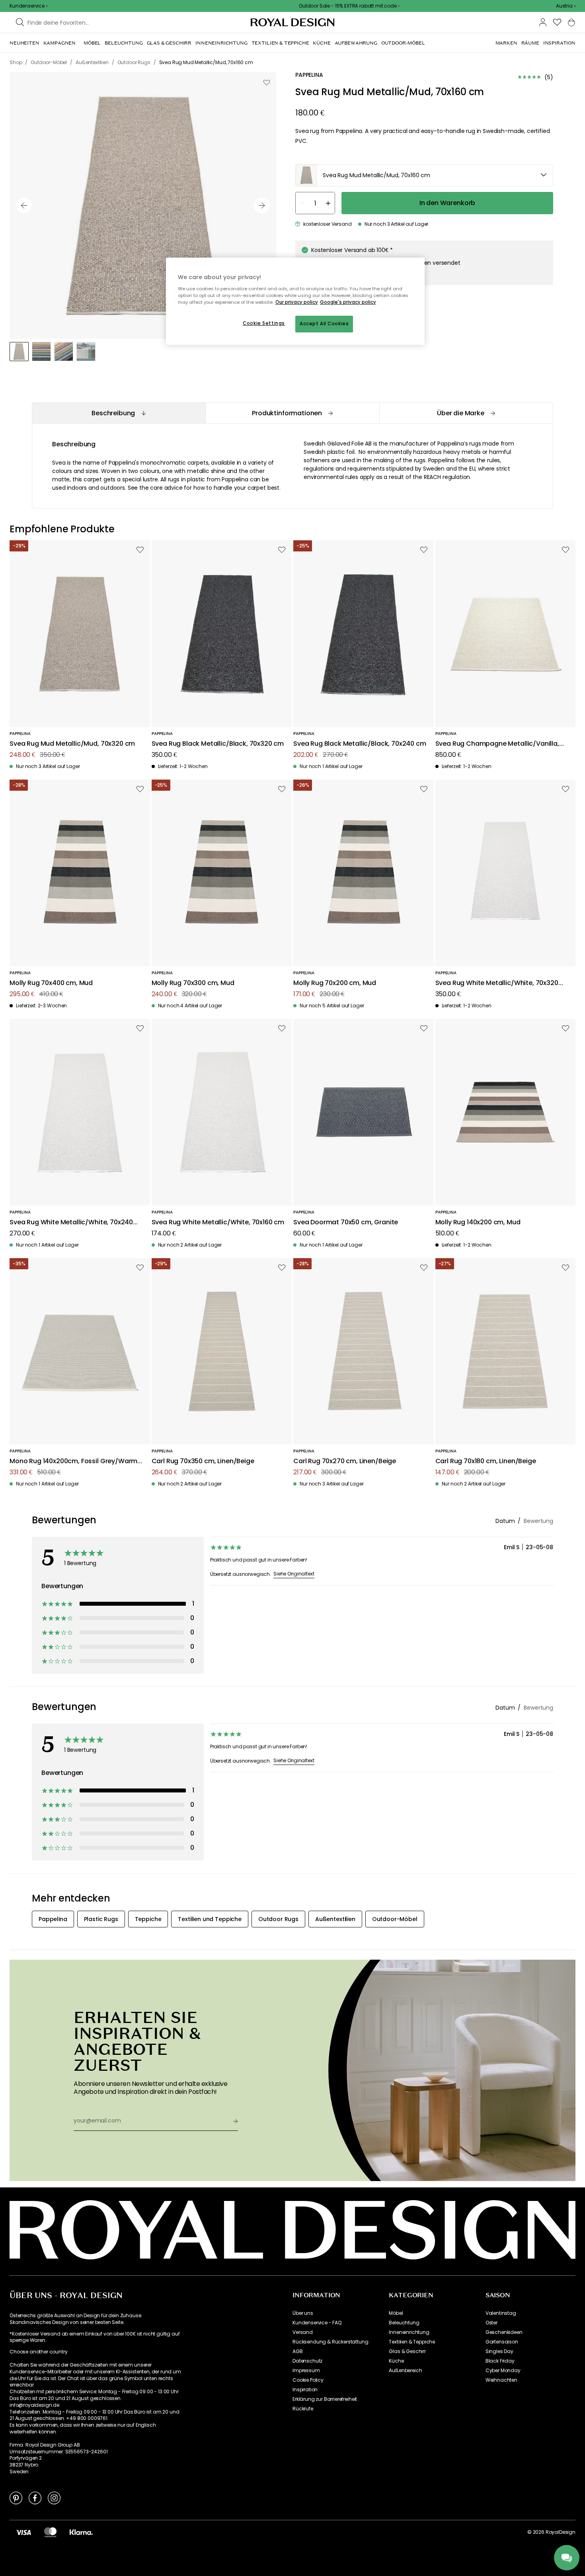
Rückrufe (303, 2409)
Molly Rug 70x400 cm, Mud (51, 983)
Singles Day (499, 2351)
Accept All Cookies (324, 324)
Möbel (396, 2313)
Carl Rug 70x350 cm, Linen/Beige (203, 1461)
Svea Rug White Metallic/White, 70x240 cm (71, 1223)
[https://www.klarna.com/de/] (81, 2532)
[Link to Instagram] (54, 2498)
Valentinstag (501, 2313)
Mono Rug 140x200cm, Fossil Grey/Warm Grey (73, 1461)
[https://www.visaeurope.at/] (23, 2532)
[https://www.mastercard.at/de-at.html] (50, 2532)
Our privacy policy (297, 302)
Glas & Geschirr (407, 2351)
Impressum (306, 2371)
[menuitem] (24, 43)
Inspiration (305, 2390)
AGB (298, 2351)
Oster (491, 2323)
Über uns (303, 2313)
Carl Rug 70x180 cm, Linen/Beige (486, 1461)
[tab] (119, 413)
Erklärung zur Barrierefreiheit (325, 2399)
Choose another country (38, 2352)
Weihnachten (501, 2380)
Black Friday (500, 2361)
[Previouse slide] (24, 205)
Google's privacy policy (348, 302)
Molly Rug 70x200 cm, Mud (335, 983)
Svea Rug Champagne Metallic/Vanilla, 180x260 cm (497, 744)
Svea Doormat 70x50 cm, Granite (346, 1223)
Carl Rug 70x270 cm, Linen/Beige (345, 1461)
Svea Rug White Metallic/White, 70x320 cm (497, 983)
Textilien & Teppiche (412, 2342)
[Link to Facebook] (35, 2498)
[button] (566, 6)
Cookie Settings (264, 323)
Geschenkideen (504, 2332)
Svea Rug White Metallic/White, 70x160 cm (218, 1223)
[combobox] (566, 6)
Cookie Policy (308, 2380)
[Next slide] (262, 205)
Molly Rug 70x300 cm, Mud (193, 983)
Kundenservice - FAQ (317, 2323)
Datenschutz (307, 2361)
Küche (396, 2361)
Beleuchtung (404, 2323)
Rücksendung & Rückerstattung (331, 2342)
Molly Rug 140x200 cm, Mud (478, 1223)
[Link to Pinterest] (16, 2498)
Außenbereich (405, 2371)
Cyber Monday (503, 2371)
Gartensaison (502, 2342)
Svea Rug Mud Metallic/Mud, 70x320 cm (72, 744)
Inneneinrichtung (409, 2332)
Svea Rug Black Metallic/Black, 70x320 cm (218, 744)
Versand (303, 2332)
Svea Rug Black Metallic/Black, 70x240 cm (360, 744)
